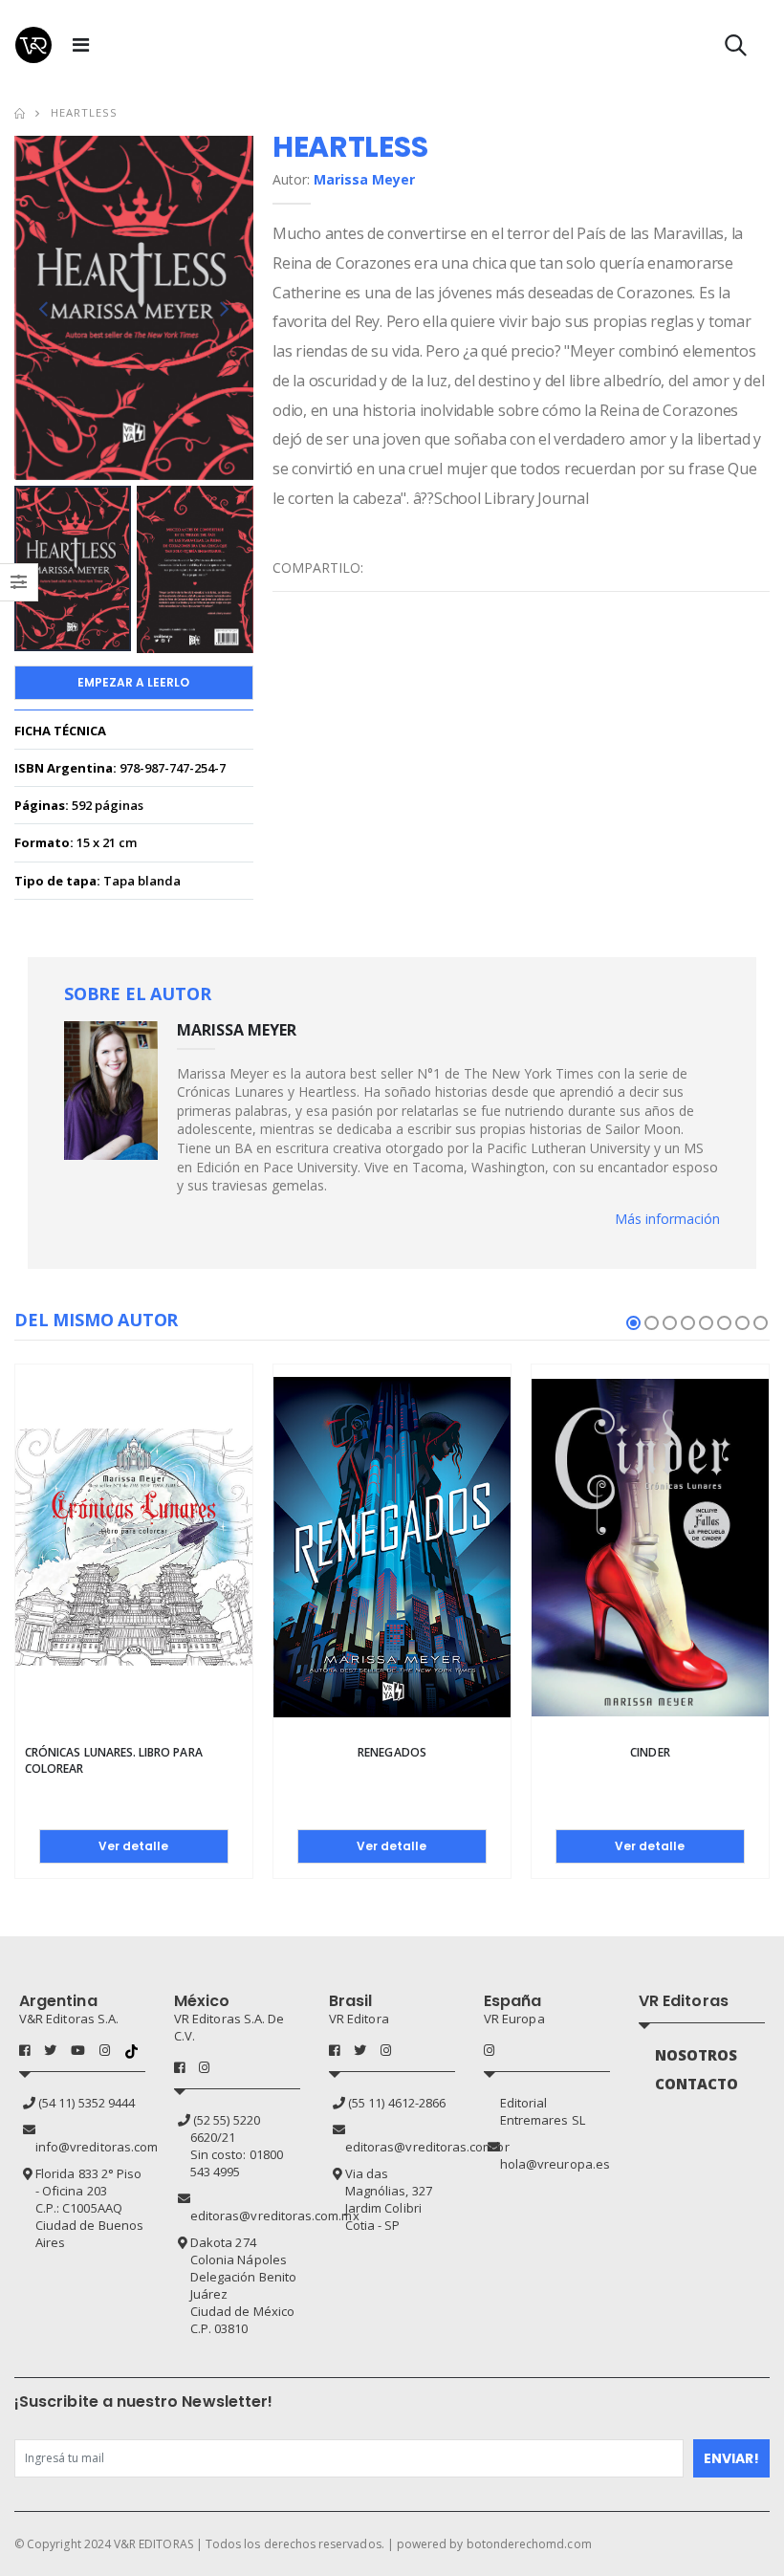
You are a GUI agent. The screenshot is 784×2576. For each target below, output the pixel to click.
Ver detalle (133, 1846)
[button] (736, 49)
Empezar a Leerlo (133, 682)
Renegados (392, 1752)
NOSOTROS (697, 2055)
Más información (667, 1219)
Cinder (650, 1752)
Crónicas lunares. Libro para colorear (114, 1760)
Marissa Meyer (364, 179)
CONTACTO (697, 2084)
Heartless (84, 112)
